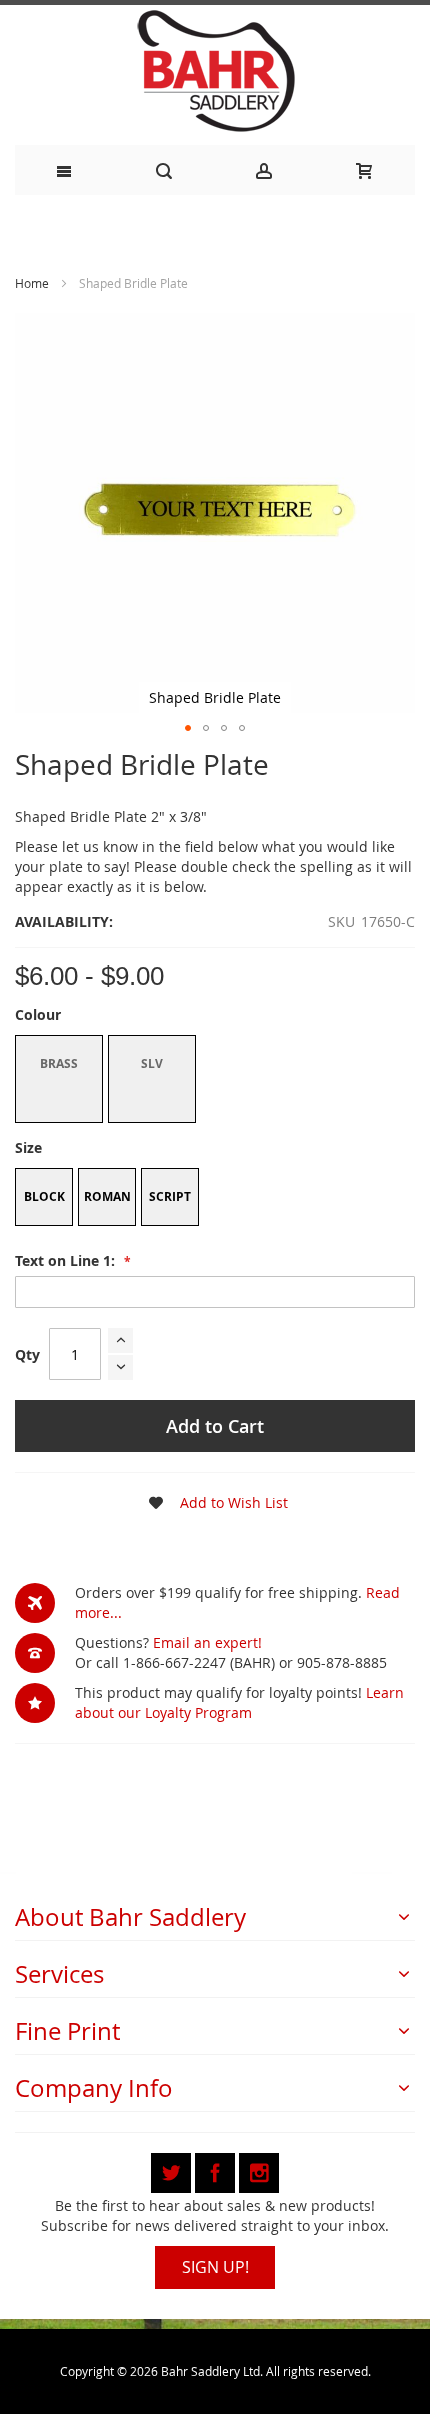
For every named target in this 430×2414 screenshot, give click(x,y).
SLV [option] (152, 1063)
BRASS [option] (59, 1063)
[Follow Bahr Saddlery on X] (173, 2169)
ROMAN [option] (107, 1196)
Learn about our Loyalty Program (239, 1702)
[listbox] (215, 1081)
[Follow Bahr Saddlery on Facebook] (217, 2169)
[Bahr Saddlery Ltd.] (215, 72)
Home (32, 283)
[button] (188, 728)
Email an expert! (207, 1642)
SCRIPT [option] (170, 1196)
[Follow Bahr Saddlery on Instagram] (259, 2169)
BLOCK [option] (44, 1196)
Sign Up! (215, 2267)
